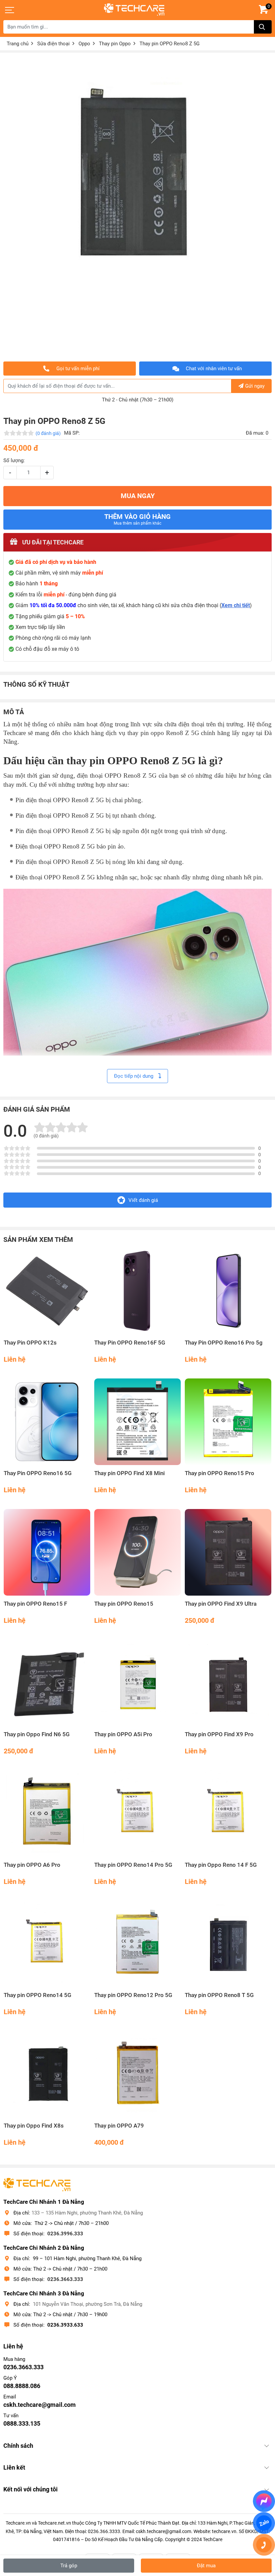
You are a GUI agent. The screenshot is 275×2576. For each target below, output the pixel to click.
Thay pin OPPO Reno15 (124, 1604)
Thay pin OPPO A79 (119, 2126)
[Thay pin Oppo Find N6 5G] (47, 1683)
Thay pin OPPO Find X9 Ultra (221, 1604)
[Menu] (10, 10)
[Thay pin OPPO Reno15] (137, 1552)
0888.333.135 (22, 2423)
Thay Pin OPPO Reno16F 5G (130, 1343)
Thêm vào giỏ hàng (137, 519)
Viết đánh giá (143, 1200)
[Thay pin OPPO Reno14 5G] (47, 1944)
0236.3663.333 (65, 2279)
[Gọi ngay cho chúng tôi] (264, 2545)
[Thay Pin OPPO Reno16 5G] (47, 1422)
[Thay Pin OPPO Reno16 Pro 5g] (228, 1291)
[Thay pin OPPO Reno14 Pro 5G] (137, 1813)
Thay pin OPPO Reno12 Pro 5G (133, 1995)
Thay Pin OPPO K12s (30, 1343)
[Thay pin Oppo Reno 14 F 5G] (228, 1813)
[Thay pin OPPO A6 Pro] (47, 1813)
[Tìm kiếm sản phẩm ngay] (263, 27)
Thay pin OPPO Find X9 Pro (219, 1734)
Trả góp (69, 2566)
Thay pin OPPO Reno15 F (35, 1604)
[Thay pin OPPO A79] (137, 2074)
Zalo (264, 2523)
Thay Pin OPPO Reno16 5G (38, 1473)
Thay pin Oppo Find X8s (34, 2126)
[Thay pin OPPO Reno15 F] (47, 1552)
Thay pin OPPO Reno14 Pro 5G (133, 1865)
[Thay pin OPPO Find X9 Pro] (228, 1683)
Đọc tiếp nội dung (134, 1076)
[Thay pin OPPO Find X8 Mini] (137, 1422)
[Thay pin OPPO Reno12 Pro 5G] (137, 1944)
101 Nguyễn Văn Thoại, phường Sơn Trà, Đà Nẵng (88, 2304)
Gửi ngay (255, 386)
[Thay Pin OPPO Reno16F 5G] (137, 1291)
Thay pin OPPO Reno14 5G (38, 1995)
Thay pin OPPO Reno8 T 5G (219, 1995)
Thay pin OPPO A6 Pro (32, 1865)
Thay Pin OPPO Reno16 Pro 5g (224, 1343)
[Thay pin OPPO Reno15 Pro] (228, 1422)
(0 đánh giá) (48, 433)
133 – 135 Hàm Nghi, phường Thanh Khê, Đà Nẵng (87, 2213)
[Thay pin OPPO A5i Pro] (137, 1683)
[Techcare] (134, 10)
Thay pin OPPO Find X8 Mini (129, 1473)
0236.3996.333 (65, 2234)
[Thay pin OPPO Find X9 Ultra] (228, 1552)
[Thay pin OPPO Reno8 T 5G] (228, 1944)
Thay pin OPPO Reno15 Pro (219, 1473)
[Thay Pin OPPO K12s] (47, 1291)
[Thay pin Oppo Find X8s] (47, 2074)
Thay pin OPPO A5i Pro (123, 1734)
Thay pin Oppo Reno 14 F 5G (221, 1865)
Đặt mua (206, 2566)
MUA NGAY (138, 496)
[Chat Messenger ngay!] (264, 2501)
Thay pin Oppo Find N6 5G (37, 1734)
